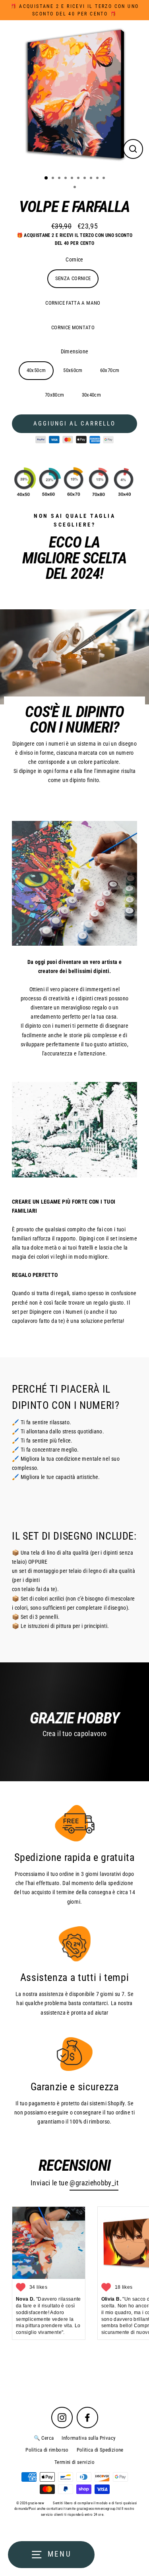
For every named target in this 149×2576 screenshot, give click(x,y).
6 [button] (79, 179)
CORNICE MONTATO (73, 327)
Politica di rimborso (47, 2450)
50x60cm (73, 370)
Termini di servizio (74, 2462)
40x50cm (36, 370)
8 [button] (92, 179)
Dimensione (75, 352)
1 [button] (46, 178)
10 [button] (104, 179)
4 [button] (66, 179)
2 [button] (54, 179)
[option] (74, 94)
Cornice (74, 260)
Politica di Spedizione (100, 2450)
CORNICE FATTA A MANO (73, 303)
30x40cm (92, 395)
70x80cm (55, 395)
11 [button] (75, 188)
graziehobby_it (97, 2183)
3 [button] (60, 179)
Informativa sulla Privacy (88, 2438)
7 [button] (85, 179)
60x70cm (110, 370)
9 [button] (98, 179)
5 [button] (73, 179)
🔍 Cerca (44, 2438)
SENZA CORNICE (73, 278)
